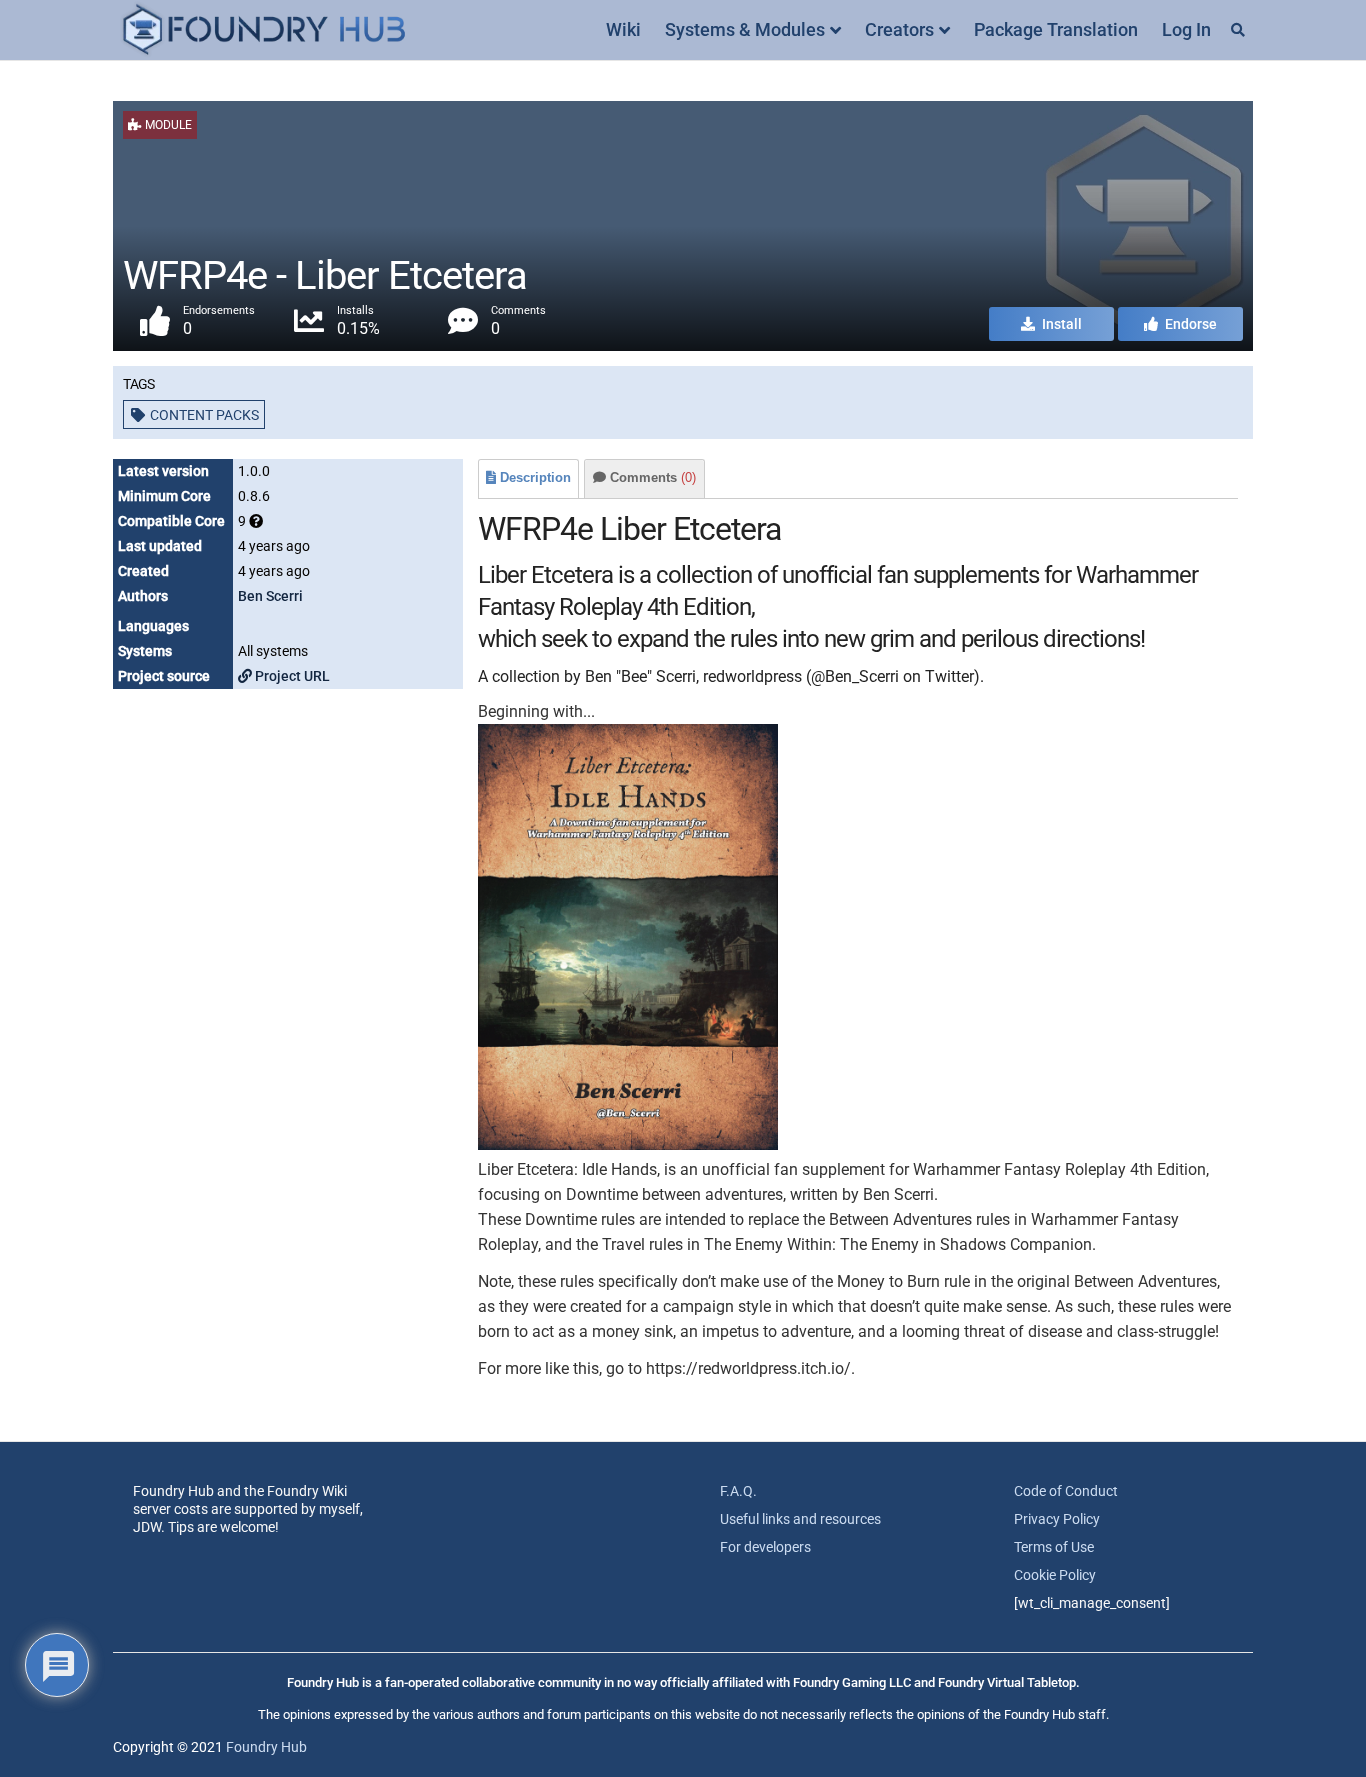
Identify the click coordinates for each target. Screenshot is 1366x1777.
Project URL (291, 676)
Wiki (623, 29)
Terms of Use (1054, 1547)
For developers (765, 1547)
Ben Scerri (270, 596)
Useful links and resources (800, 1519)
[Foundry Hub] (263, 30)
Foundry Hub (266, 1747)
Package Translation (1056, 29)
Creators (899, 29)
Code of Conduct (1066, 1491)
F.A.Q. (738, 1491)
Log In (1186, 29)
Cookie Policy (1055, 1575)
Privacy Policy (1057, 1519)
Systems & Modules (745, 29)
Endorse (1189, 324)
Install (1060, 324)
